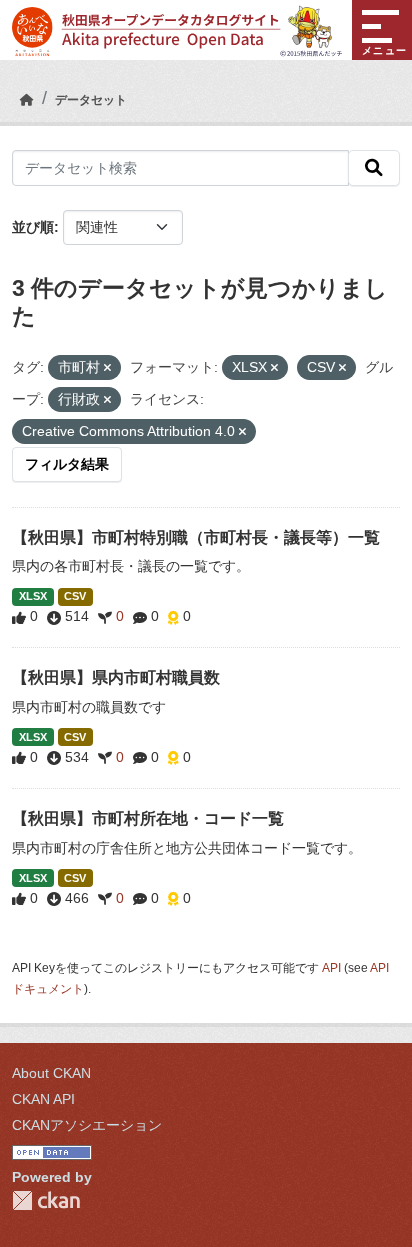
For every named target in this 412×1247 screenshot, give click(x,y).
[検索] (374, 168)
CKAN (46, 1200)
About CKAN (51, 1073)
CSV (75, 596)
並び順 (33, 227)
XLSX (33, 596)
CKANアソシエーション (87, 1125)
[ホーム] (27, 100)
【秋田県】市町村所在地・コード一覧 (148, 818)
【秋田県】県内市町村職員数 (116, 677)
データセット (91, 100)
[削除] (107, 368)
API (331, 968)
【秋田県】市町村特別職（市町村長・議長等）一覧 (196, 537)
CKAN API (43, 1099)
